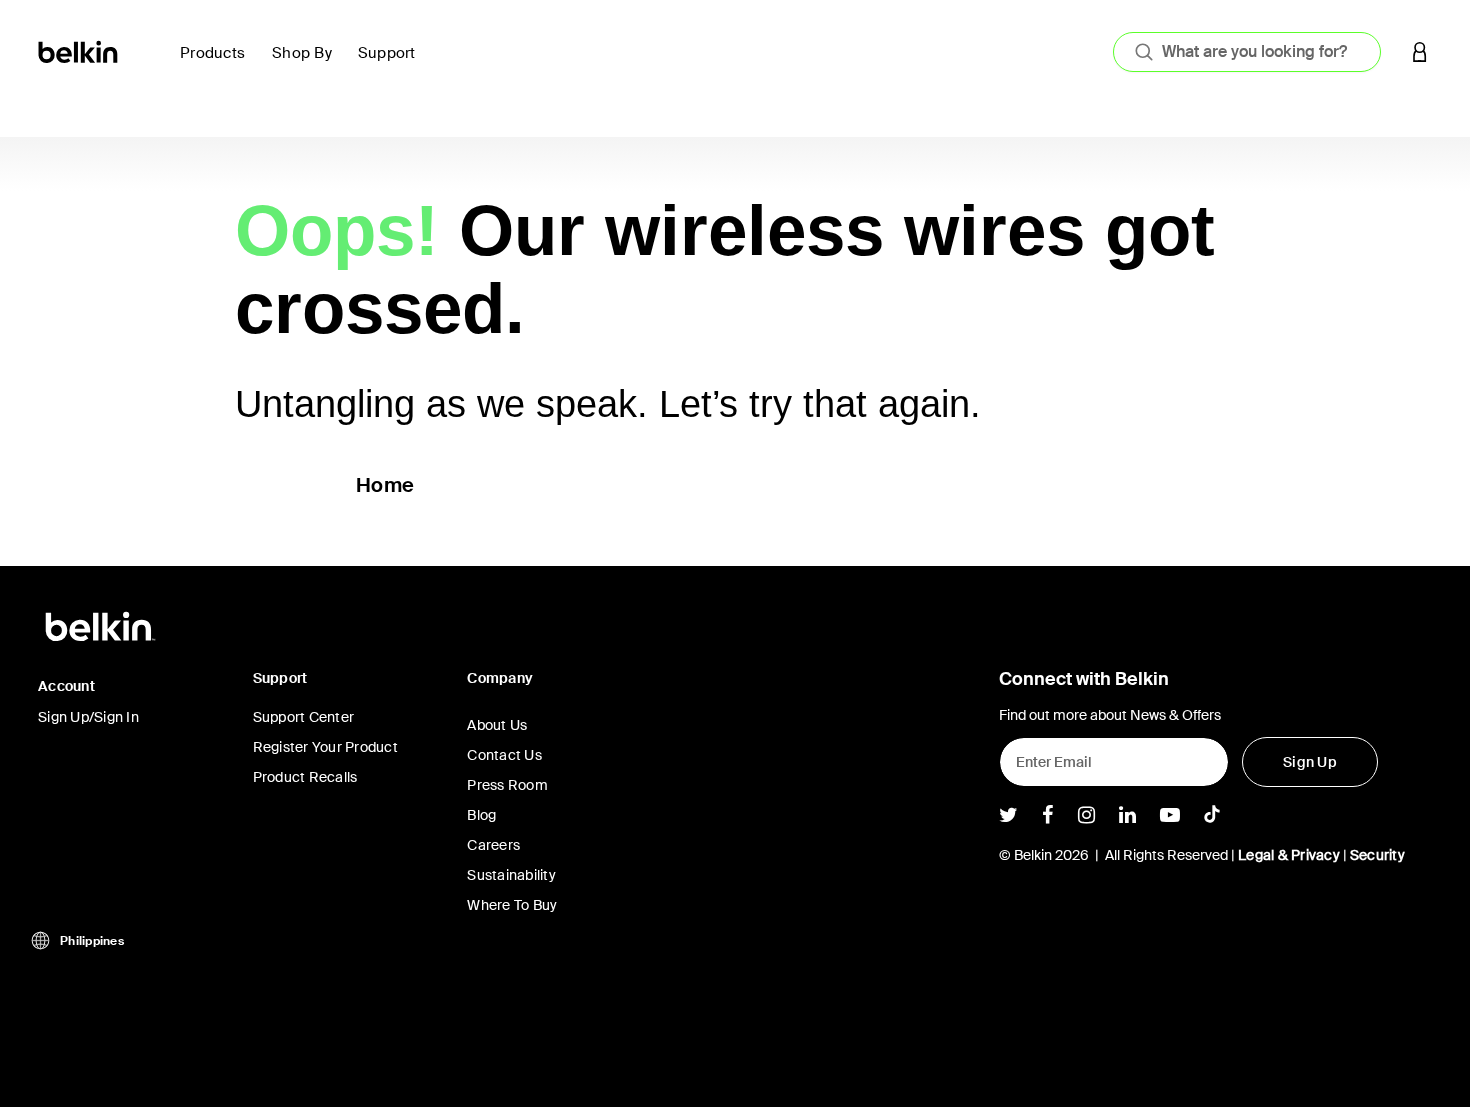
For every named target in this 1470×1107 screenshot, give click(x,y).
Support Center (304, 717)
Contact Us (504, 755)
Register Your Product (325, 747)
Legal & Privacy (1289, 855)
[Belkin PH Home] (79, 50)
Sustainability (511, 875)
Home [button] (385, 485)
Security (1377, 855)
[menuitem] (218, 64)
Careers (493, 845)
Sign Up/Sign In (88, 717)
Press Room (507, 785)
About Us (497, 725)
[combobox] (1247, 52)
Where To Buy (512, 905)
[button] (1420, 51)
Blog (481, 815)
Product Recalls (305, 777)
